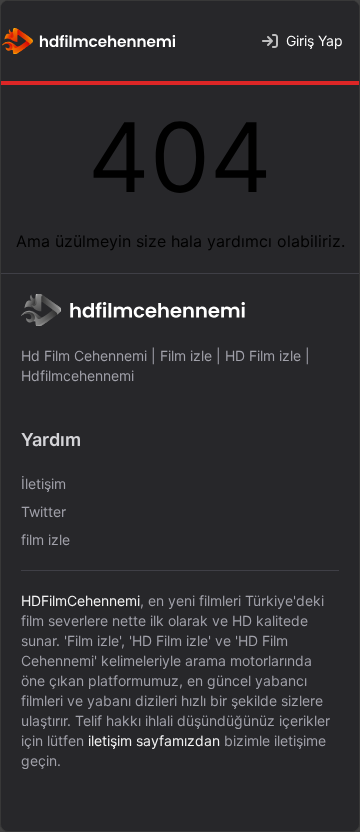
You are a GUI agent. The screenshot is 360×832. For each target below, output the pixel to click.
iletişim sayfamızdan (154, 740)
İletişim (43, 483)
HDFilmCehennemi (80, 600)
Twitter (43, 511)
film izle (45, 539)
